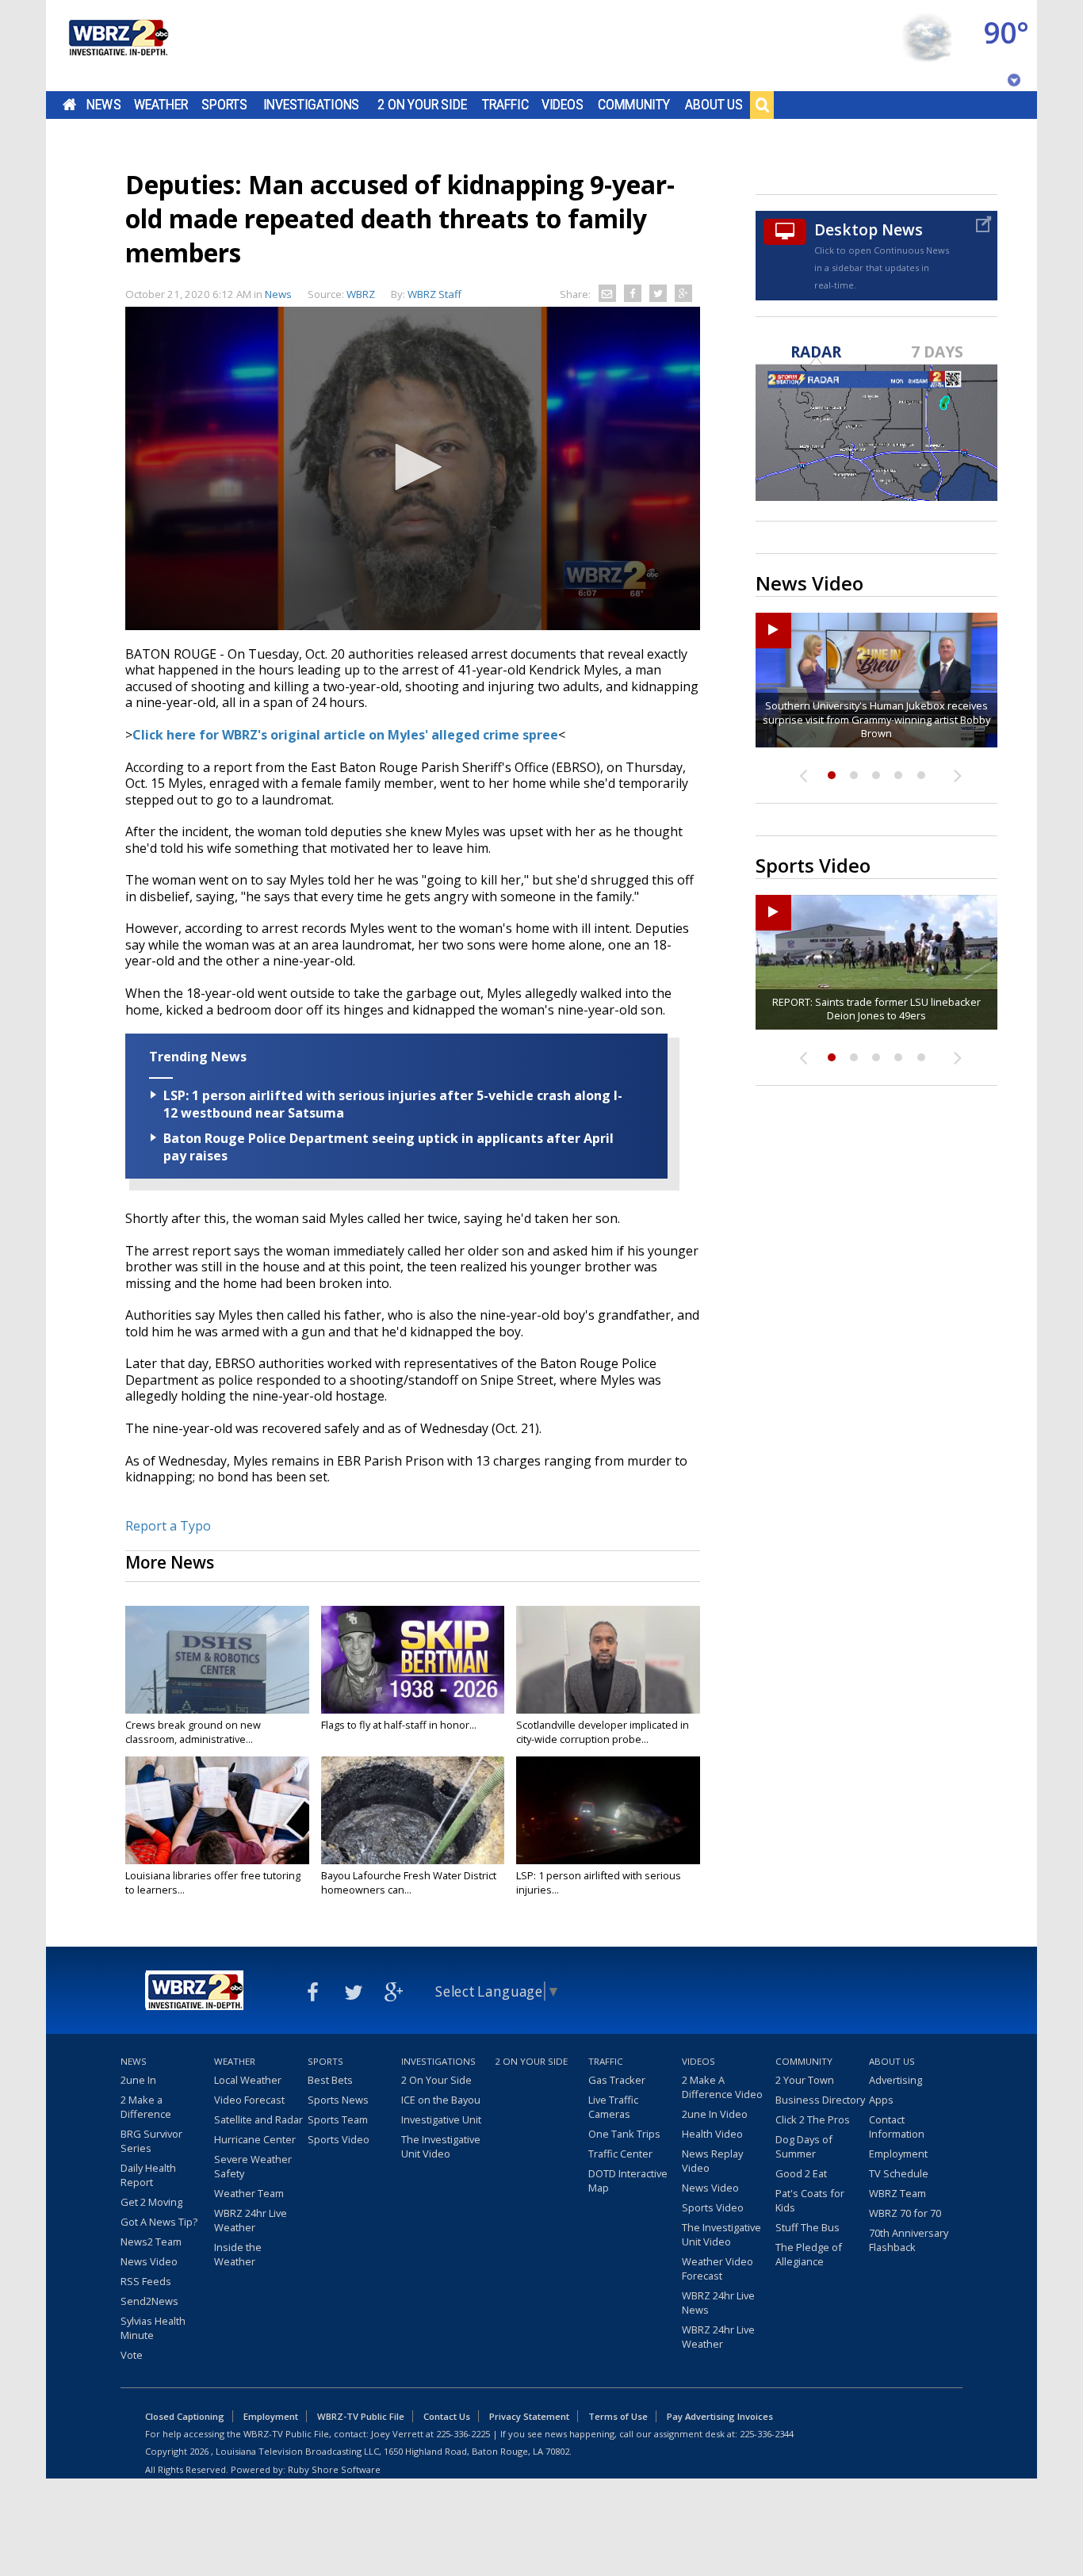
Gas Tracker (617, 2080)
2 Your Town (805, 2080)
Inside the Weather (238, 2254)
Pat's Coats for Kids (810, 2200)
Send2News (149, 2301)
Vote (132, 2355)
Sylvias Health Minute (153, 2328)
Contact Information (897, 2127)
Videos (563, 105)
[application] (413, 468)
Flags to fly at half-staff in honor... (399, 1725)
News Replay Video (712, 2161)
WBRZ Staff (434, 294)
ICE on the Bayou (441, 2100)
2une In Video (715, 2114)
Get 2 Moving (151, 2202)
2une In (138, 2080)
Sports (224, 105)
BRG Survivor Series (151, 2141)
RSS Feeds (146, 2281)
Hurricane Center (255, 2139)
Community (634, 105)
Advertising (895, 2080)
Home (69, 105)
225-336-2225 (463, 2434)
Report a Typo (168, 1526)
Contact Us (447, 2416)
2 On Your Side (422, 105)
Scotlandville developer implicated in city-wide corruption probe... (603, 1732)
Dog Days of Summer (804, 2146)
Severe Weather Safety (253, 2166)
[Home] (117, 46)
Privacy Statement (529, 2416)
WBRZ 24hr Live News (718, 2303)
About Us (714, 105)
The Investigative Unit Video (441, 2146)
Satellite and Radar (258, 2119)
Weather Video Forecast (718, 2268)
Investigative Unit (441, 2119)
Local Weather (248, 2080)
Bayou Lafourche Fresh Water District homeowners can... (409, 1882)
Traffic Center (620, 2154)
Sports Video (339, 2139)
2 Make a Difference (146, 2107)
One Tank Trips (624, 2134)
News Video (149, 2261)
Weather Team (249, 2193)
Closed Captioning (185, 2416)
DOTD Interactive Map (628, 2180)
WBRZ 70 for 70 (905, 2213)
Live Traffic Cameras (613, 2107)
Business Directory (820, 2100)
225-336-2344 (767, 2434)
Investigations (312, 105)
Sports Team (338, 2119)
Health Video (712, 2134)
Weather (161, 105)
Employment (898, 2154)
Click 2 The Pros (813, 2119)
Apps (881, 2100)
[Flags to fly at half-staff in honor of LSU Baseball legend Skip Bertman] (413, 1660)
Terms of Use (618, 2416)
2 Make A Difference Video (722, 2087)
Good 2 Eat (801, 2173)
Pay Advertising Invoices (720, 2416)
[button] (413, 467)
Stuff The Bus (807, 2227)
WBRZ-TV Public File (361, 2416)
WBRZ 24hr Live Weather (251, 2220)
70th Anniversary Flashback (909, 2240)
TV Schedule (899, 2173)
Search (762, 105)
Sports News (338, 2100)
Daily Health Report (148, 2175)
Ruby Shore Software (334, 2469)
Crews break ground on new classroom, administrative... (193, 1732)
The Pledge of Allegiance (809, 2254)
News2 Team (151, 2242)
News (103, 105)
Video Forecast (249, 2100)
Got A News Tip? (159, 2222)
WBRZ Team (897, 2193)
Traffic (505, 105)
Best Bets (330, 2080)
